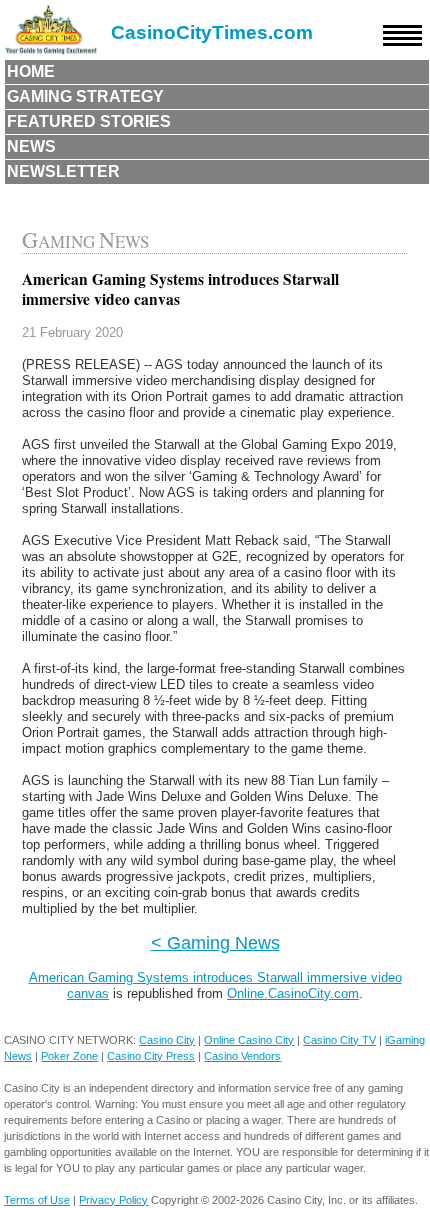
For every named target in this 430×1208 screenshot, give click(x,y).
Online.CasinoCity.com (293, 993)
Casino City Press (151, 1056)
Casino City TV (339, 1040)
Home (31, 71)
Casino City (167, 1040)
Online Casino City (249, 1040)
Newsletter (63, 171)
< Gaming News (215, 942)
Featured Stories (89, 121)
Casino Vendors (242, 1056)
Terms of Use (37, 1200)
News (31, 146)
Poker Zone (69, 1056)
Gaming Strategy (85, 96)
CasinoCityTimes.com (212, 32)
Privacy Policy (113, 1200)
